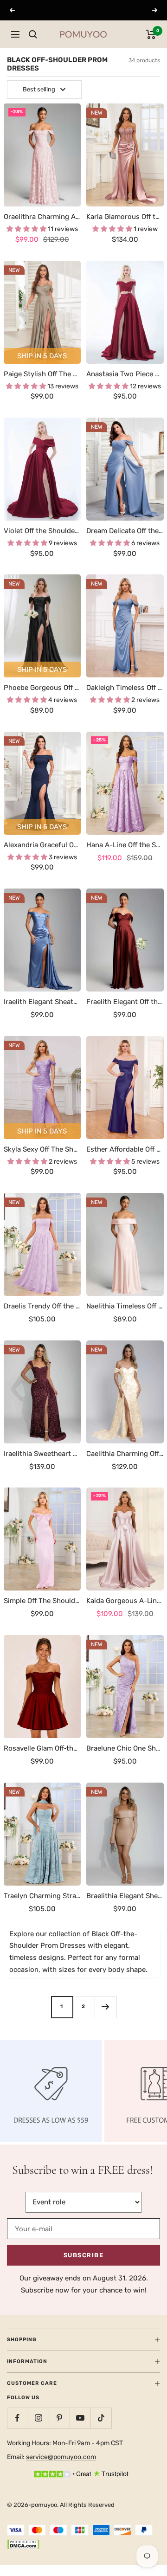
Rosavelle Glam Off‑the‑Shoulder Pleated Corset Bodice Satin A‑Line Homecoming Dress (42, 1748)
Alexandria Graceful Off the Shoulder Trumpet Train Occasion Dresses (42, 845)
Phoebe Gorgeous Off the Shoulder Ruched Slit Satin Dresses (42, 688)
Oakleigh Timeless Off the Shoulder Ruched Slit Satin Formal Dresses (125, 688)
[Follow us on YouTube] (80, 2418)
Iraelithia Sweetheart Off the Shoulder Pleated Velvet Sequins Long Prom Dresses (42, 1454)
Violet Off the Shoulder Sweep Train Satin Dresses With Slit (42, 531)
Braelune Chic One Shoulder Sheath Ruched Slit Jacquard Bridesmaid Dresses (125, 1748)
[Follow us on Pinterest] (59, 2418)
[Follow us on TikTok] (101, 2418)
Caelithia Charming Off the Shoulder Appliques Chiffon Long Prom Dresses (125, 1454)
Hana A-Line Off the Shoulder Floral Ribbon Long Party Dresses (125, 845)
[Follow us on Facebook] (17, 2418)
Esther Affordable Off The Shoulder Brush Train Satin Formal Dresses (125, 1149)
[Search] (33, 34)
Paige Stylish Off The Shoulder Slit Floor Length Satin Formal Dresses (42, 374)
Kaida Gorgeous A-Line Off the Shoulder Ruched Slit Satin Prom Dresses (125, 1601)
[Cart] (151, 34)
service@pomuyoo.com (61, 2457)
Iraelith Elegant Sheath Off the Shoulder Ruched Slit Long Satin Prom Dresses (42, 1002)
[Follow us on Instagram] (38, 2418)
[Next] (106, 2007)
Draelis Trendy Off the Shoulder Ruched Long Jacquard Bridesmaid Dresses (42, 1306)
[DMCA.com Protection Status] (23, 2545)
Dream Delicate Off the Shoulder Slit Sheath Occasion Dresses (125, 531)
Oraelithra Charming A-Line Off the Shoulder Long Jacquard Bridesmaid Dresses (42, 217)
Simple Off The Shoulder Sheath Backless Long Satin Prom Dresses (42, 1601)
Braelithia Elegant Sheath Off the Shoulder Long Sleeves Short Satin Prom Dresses (125, 1896)
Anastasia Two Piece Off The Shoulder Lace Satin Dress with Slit (125, 374)
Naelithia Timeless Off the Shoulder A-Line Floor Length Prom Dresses (125, 1306)
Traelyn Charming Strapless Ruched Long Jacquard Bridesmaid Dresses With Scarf (42, 1896)
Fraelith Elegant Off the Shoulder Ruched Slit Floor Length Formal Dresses (125, 1002)
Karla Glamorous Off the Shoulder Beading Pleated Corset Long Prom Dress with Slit (125, 217)
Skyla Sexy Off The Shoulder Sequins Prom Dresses (42, 1149)
